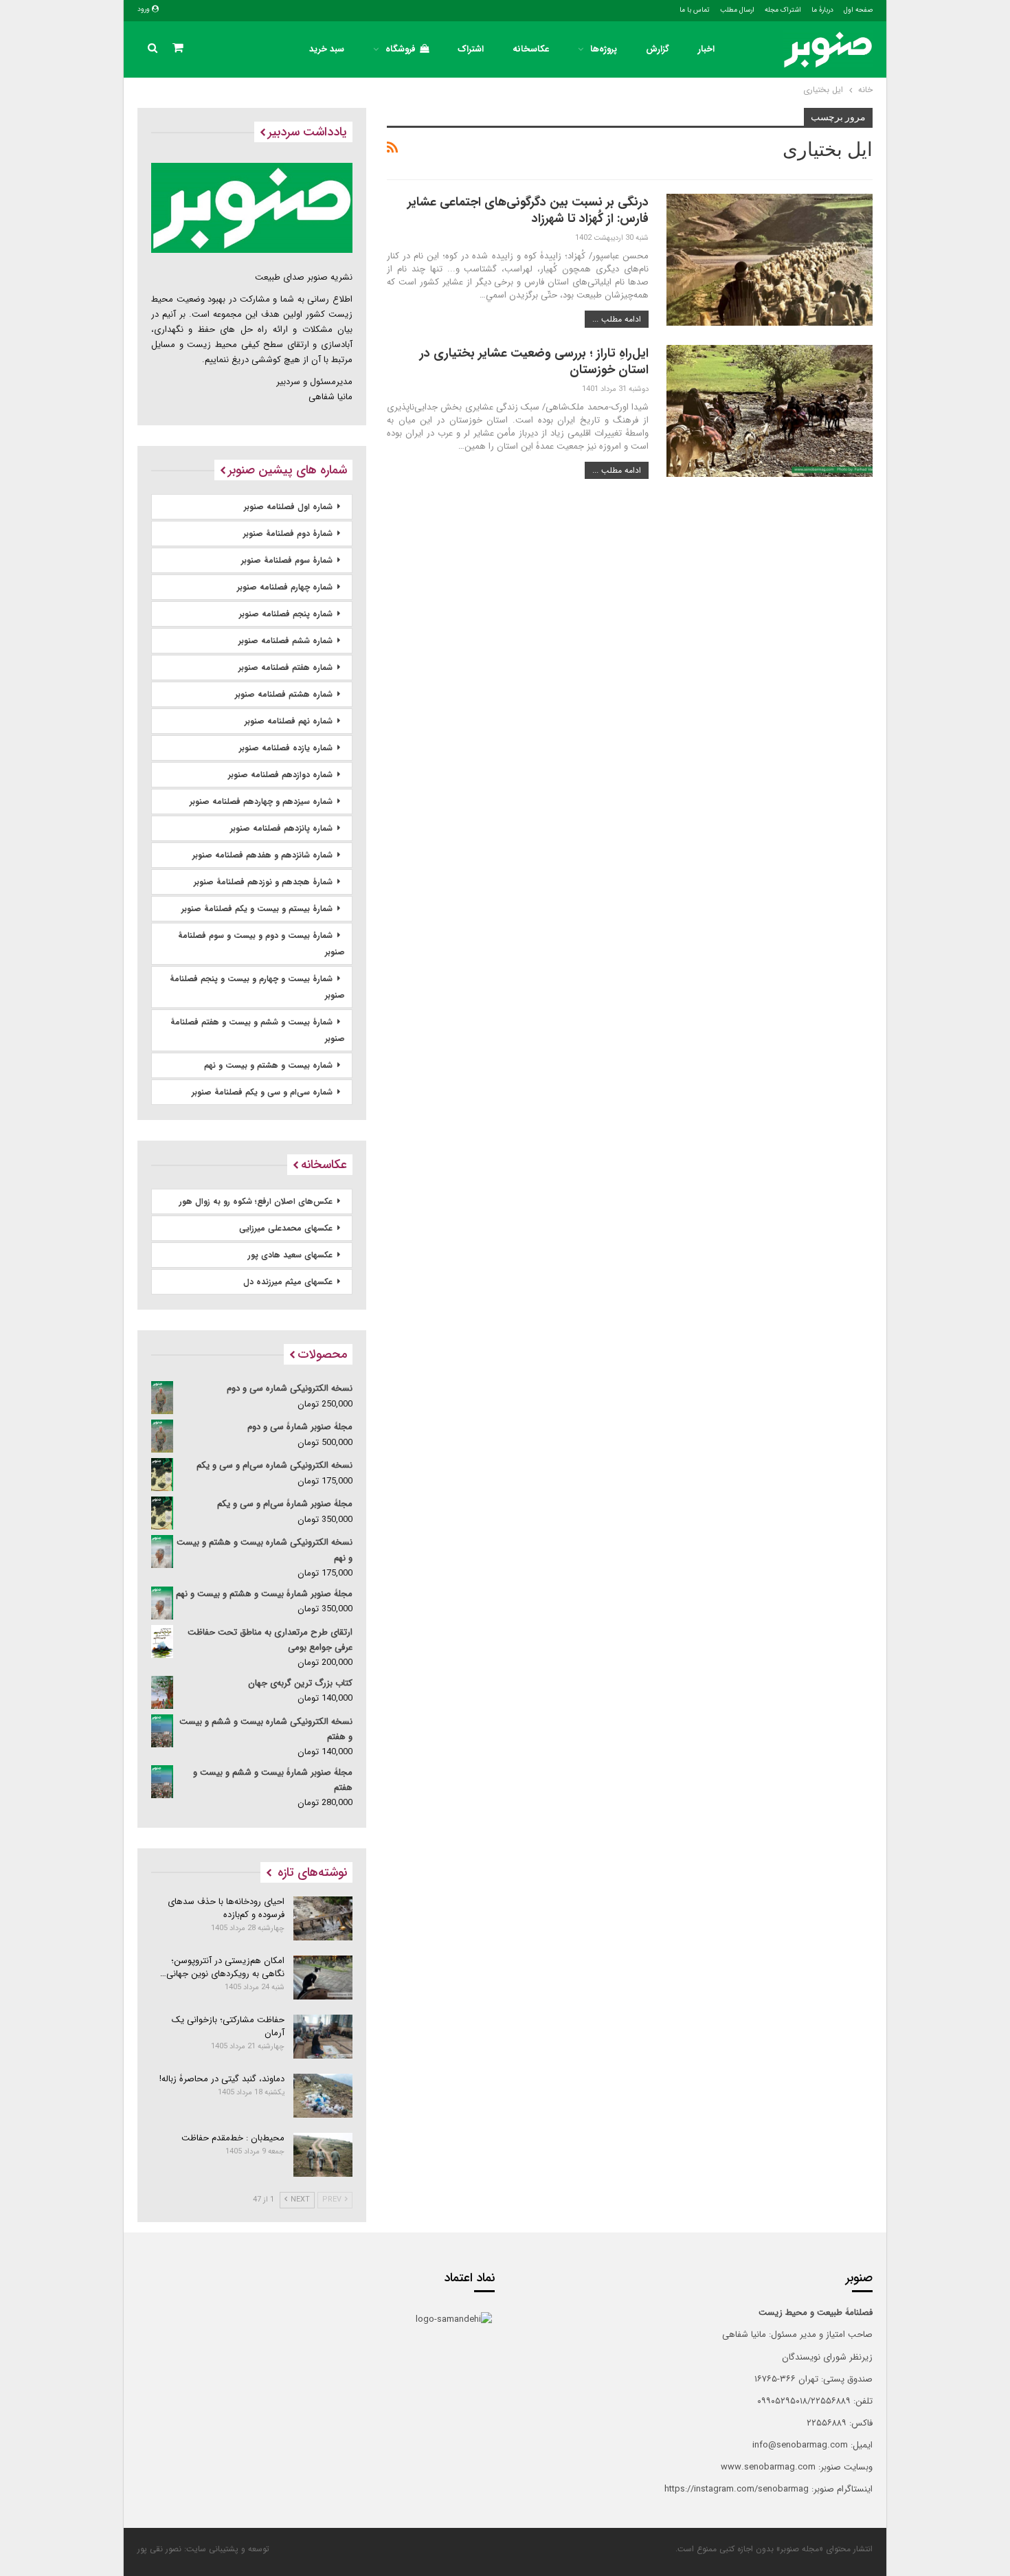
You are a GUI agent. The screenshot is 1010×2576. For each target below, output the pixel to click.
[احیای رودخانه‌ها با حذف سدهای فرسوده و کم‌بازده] (323, 1918)
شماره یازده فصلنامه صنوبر (286, 748)
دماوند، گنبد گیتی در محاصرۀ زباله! (222, 2079)
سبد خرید (327, 49)
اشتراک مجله (783, 10)
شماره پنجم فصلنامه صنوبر (286, 614)
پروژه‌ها (604, 49)
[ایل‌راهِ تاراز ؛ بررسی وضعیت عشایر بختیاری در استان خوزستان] (770, 411)
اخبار (706, 49)
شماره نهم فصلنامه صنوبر (289, 721)
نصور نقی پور (159, 2549)
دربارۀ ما (822, 10)
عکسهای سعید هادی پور (290, 1255)
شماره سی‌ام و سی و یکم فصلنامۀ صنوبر (262, 1092)
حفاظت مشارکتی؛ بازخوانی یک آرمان (228, 2026)
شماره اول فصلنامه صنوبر (288, 507)
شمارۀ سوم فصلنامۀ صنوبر (287, 560)
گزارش (658, 49)
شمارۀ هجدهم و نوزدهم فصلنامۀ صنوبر (263, 882)
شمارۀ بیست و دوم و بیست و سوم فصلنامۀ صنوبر (261, 944)
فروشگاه (401, 49)
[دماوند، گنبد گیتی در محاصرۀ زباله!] (323, 2096)
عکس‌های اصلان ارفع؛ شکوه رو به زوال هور (256, 1201)
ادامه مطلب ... (617, 319)
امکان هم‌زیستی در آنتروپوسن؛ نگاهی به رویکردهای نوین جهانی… (222, 1967)
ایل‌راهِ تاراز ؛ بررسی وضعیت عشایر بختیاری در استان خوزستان (534, 361)
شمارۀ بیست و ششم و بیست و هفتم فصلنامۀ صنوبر (258, 1030)
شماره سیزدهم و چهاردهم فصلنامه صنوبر (261, 802)
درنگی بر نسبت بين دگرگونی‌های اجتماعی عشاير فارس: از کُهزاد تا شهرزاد (528, 210)
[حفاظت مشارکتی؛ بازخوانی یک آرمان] (323, 2037)
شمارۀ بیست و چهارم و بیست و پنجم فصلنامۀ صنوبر (257, 987)
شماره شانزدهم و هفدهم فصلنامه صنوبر (262, 855)
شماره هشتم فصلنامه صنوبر (284, 694)
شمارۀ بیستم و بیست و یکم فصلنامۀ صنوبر (257, 909)
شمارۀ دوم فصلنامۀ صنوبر (288, 534)
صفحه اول (858, 10)
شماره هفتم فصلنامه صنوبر (285, 668)
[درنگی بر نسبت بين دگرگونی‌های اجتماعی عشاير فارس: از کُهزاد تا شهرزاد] (770, 260)
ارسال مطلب (737, 10)
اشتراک (471, 49)
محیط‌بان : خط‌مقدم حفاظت (233, 2138)
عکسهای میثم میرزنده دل (288, 1282)
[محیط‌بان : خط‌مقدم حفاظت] (323, 2155)
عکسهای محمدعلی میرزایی (286, 1228)
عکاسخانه (531, 49)
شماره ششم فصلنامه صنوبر (285, 641)
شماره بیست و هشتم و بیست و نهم (268, 1065)
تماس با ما (695, 10)
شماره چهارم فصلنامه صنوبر (285, 587)
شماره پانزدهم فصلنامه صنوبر (281, 828)
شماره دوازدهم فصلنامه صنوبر (280, 775)
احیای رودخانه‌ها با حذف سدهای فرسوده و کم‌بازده (226, 1908)
